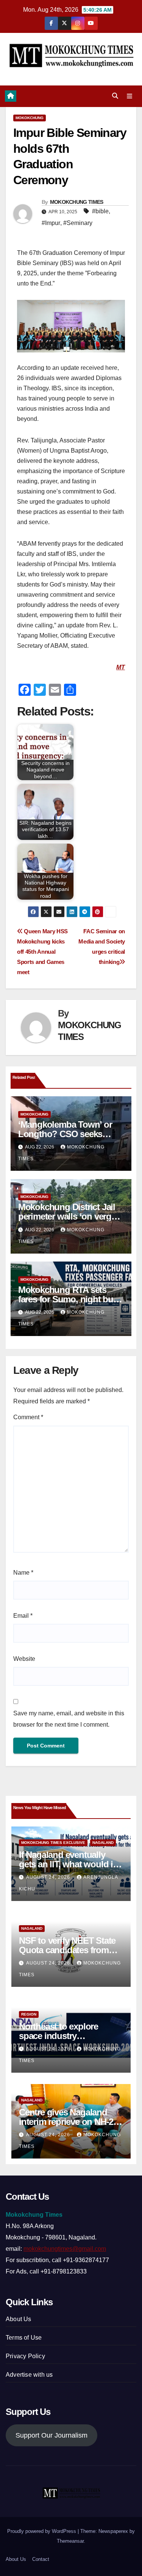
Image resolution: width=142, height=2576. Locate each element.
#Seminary (78, 223)
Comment (28, 1417)
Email (23, 1616)
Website (24, 1659)
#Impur (51, 223)
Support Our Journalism (51, 2435)
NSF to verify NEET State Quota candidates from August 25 (67, 1950)
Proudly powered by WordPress (42, 2531)
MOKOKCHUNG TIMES (77, 202)
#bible (100, 211)
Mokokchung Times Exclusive (53, 1843)
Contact (41, 2559)
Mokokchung (30, 118)
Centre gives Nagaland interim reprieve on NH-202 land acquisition (71, 2122)
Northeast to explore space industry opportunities (59, 2036)
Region (29, 2014)
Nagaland (103, 1843)
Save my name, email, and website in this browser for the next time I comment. (69, 1719)
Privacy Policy (25, 2356)
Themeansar (70, 2541)
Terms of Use (24, 2338)
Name (23, 1573)
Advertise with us (29, 2375)
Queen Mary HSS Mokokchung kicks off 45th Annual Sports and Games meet (42, 952)
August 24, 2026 (49, 1877)
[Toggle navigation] (130, 96)
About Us (19, 2319)
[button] (115, 96)
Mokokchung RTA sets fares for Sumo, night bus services (68, 1299)
